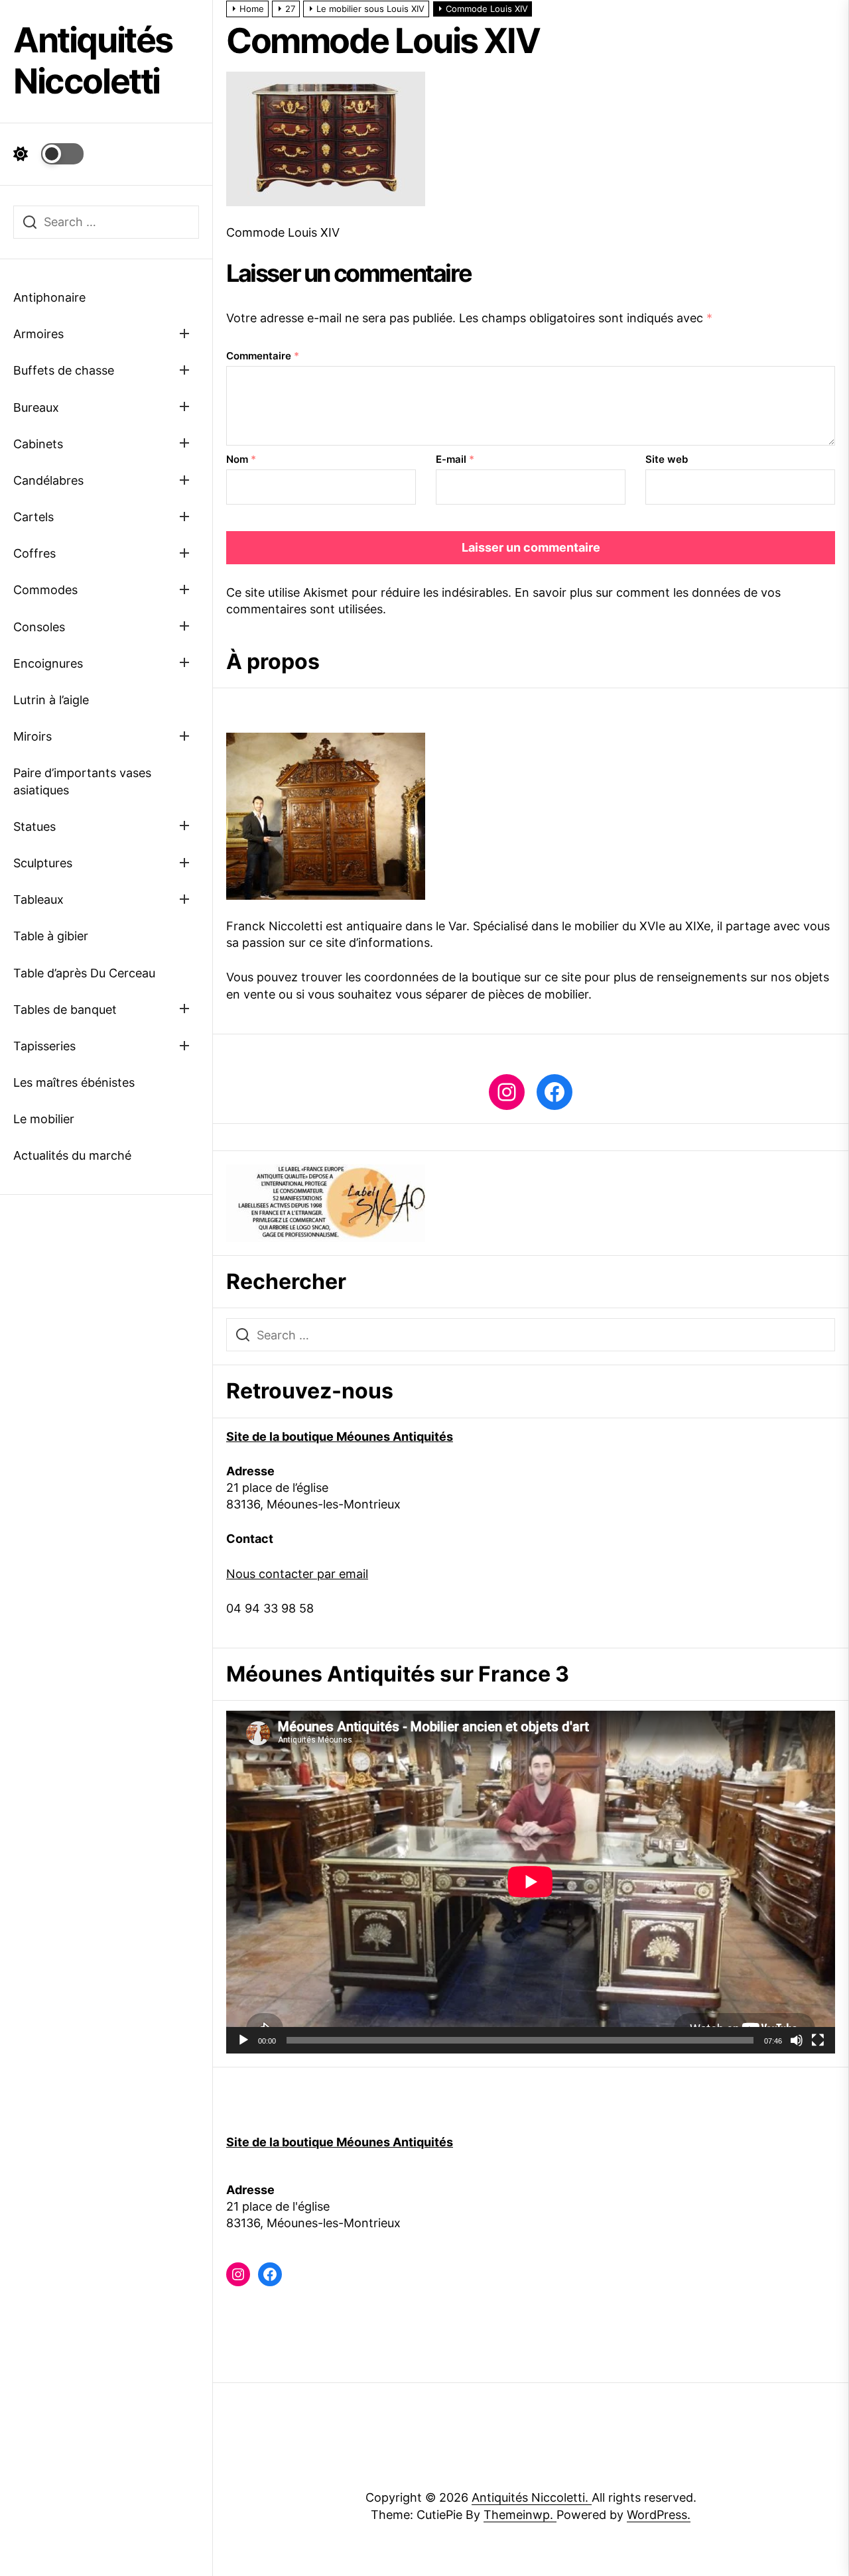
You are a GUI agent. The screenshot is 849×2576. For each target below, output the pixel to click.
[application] (531, 1882)
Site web (667, 459)
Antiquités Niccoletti (93, 61)
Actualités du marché (72, 1155)
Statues (34, 827)
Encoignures (48, 663)
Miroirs (33, 736)
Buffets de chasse (64, 370)
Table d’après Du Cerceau (84, 973)
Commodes (45, 590)
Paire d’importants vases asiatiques (82, 781)
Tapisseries (44, 1046)
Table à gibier (51, 936)
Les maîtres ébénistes (74, 1082)
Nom (241, 459)
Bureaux (36, 407)
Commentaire (263, 356)
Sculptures (43, 863)
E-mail (455, 459)
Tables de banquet (65, 1010)
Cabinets (38, 444)
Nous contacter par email (297, 1574)
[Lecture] (243, 2040)
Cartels (33, 517)
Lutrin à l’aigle (51, 700)
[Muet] (797, 2040)
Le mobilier (44, 1119)
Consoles (39, 627)
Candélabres (48, 480)
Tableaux (38, 899)
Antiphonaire (49, 297)
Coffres (34, 553)
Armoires (38, 334)
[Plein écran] (818, 2040)
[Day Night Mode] (48, 154)
